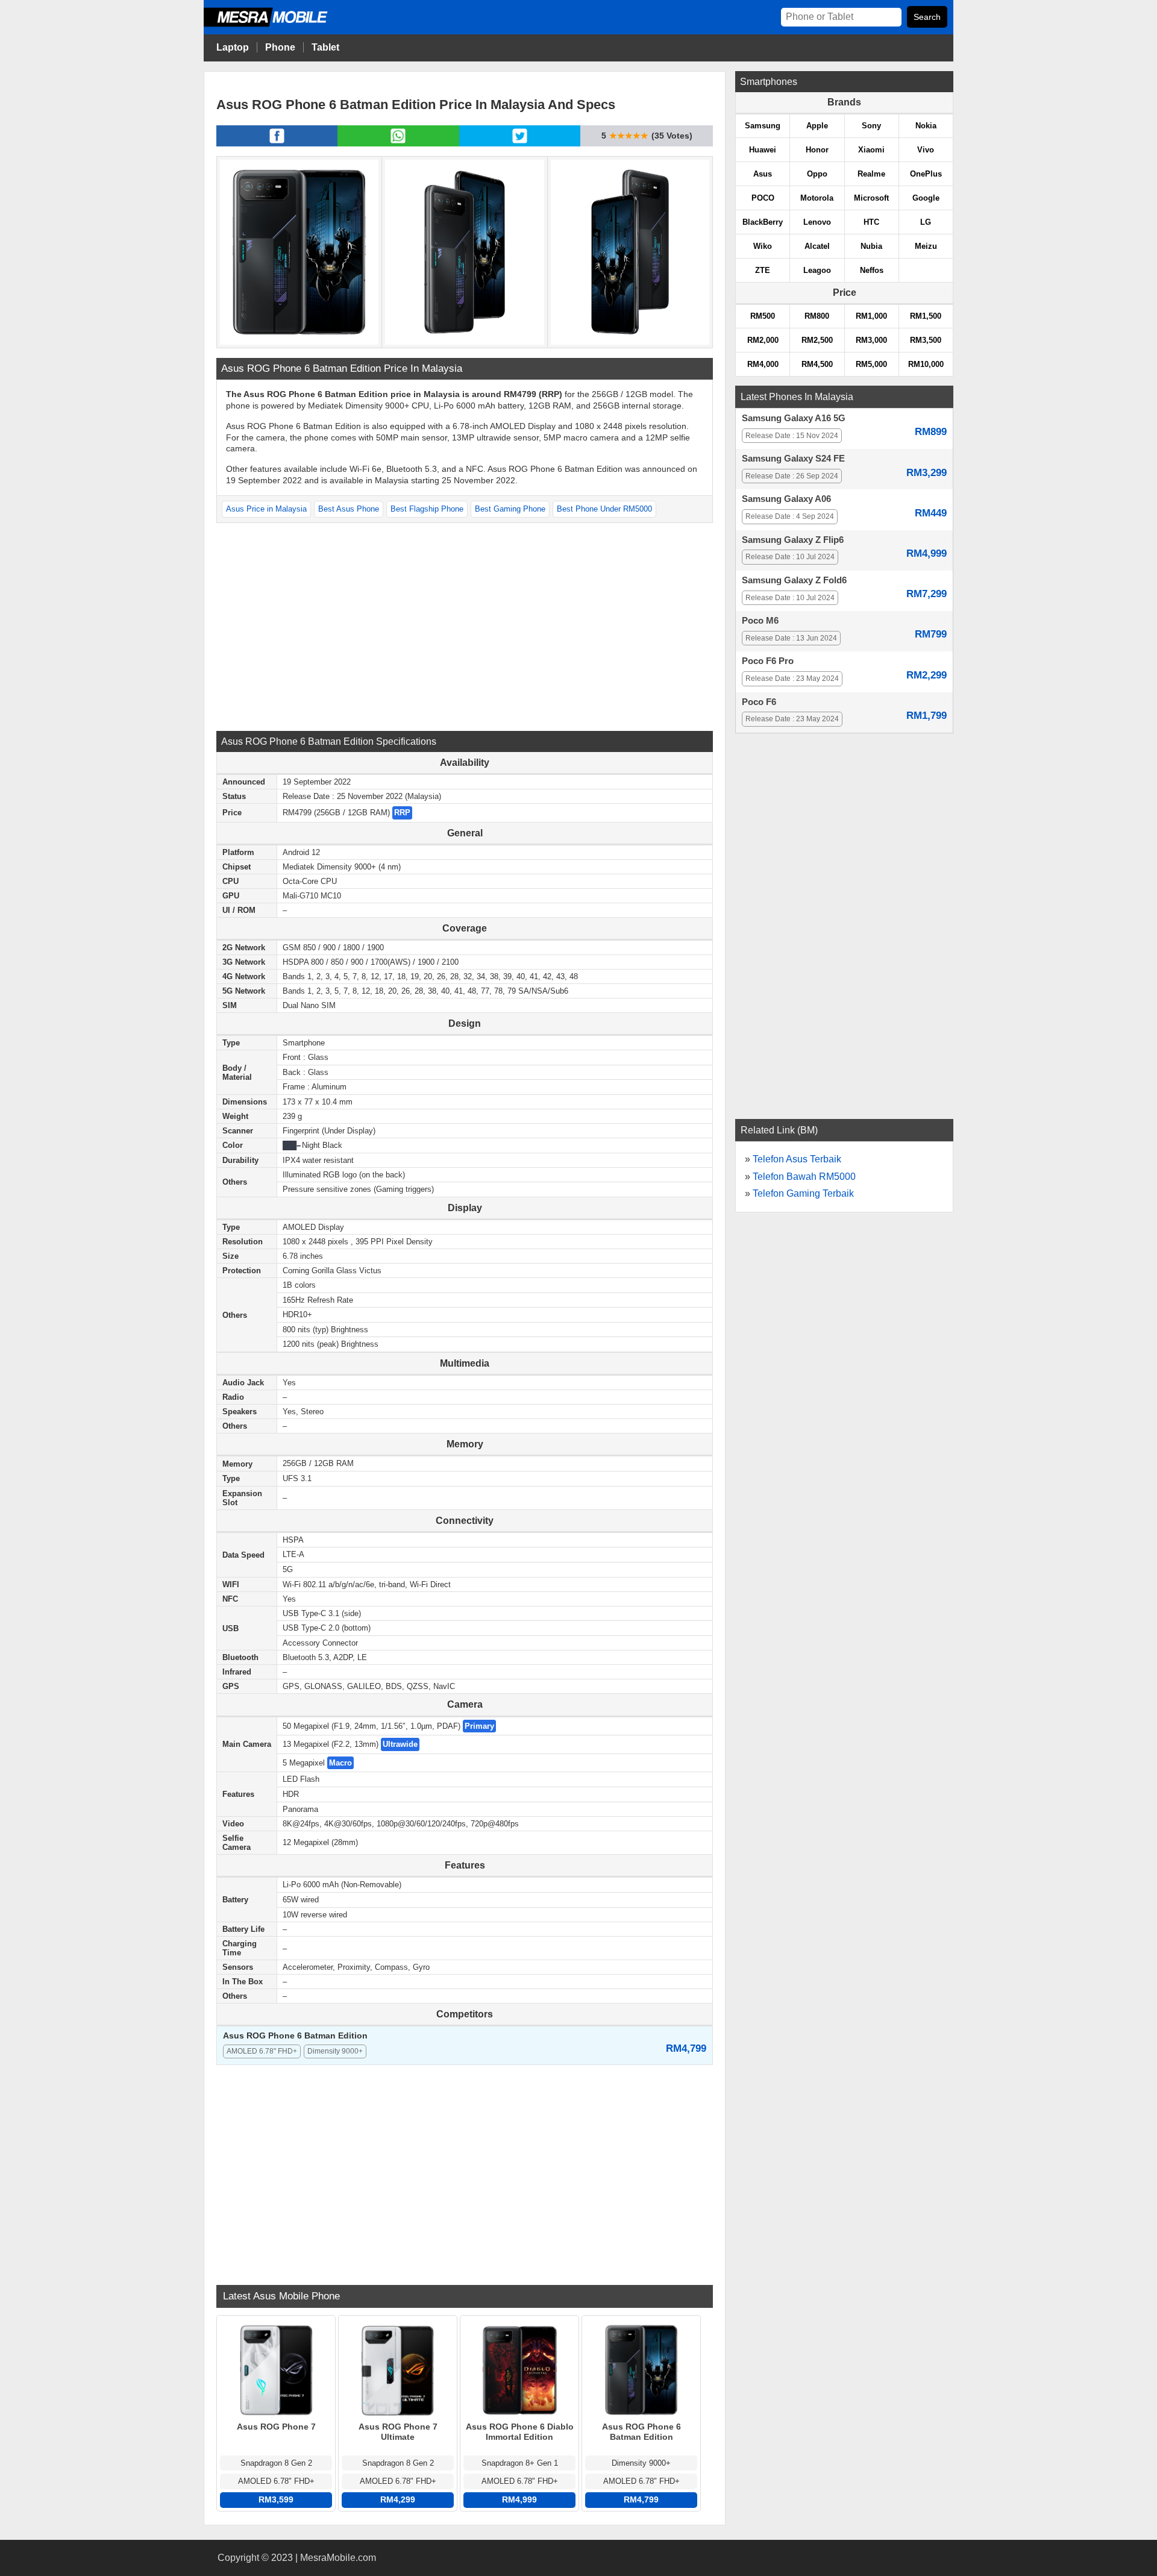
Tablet (325, 47)
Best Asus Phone (349, 509)
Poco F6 (759, 702)
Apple (817, 126)
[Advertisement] (465, 625)
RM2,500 (817, 340)
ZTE (763, 270)
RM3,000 (871, 340)
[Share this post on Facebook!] (277, 143)
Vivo (926, 150)
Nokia (926, 126)
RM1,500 (926, 316)
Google (926, 198)
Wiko (763, 246)
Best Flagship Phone (427, 509)
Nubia (871, 246)
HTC (871, 222)
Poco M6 (760, 621)
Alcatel (817, 246)
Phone (280, 47)
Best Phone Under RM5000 (604, 509)
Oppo (817, 174)
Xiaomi (871, 150)
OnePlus (926, 174)
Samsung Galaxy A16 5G (794, 418)
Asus (763, 174)
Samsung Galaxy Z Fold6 (794, 580)
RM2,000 (763, 340)
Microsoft (871, 198)
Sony (871, 126)
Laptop (233, 47)
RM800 (817, 316)
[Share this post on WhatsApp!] (398, 143)
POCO (763, 198)
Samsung (763, 126)
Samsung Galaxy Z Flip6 (793, 540)
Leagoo (817, 270)
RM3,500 (926, 340)
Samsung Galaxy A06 (786, 499)
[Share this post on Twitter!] (520, 143)
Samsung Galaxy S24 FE (793, 459)
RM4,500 (817, 364)
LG (926, 222)
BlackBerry (763, 222)
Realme (871, 174)
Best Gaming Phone (510, 509)
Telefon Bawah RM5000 (804, 1177)
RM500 (763, 316)
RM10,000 (926, 364)
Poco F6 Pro (768, 661)
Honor (817, 150)
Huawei (763, 150)
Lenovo (817, 222)
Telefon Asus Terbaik (797, 1159)
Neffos (872, 270)
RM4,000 (763, 364)
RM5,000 (871, 364)
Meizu (926, 246)
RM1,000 (871, 316)
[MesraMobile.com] (279, 25)
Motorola (817, 198)
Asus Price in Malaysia (266, 509)
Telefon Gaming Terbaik (803, 1193)
